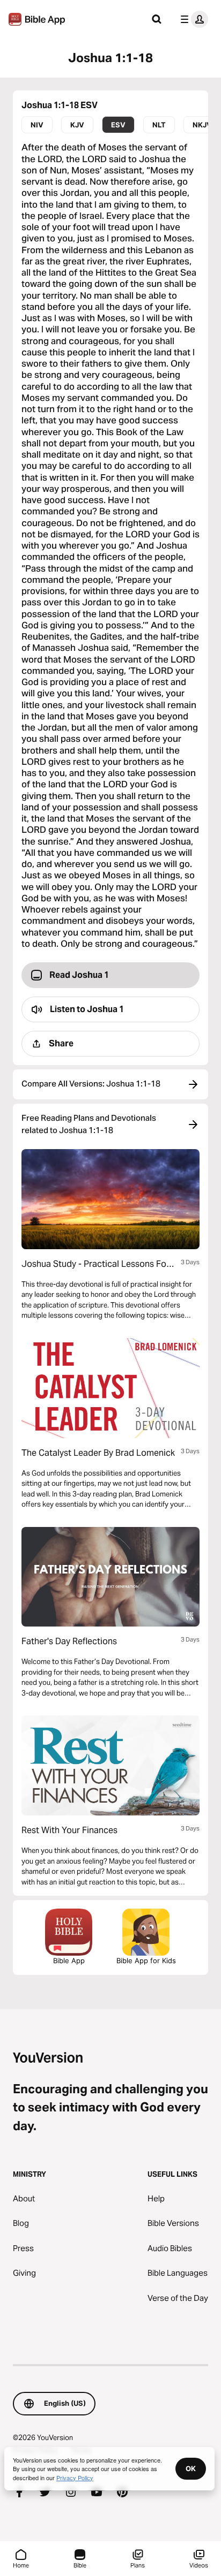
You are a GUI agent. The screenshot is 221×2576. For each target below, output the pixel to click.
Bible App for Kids (146, 1961)
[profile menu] (192, 19)
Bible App (69, 1961)
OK (191, 2468)
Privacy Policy (75, 2478)
